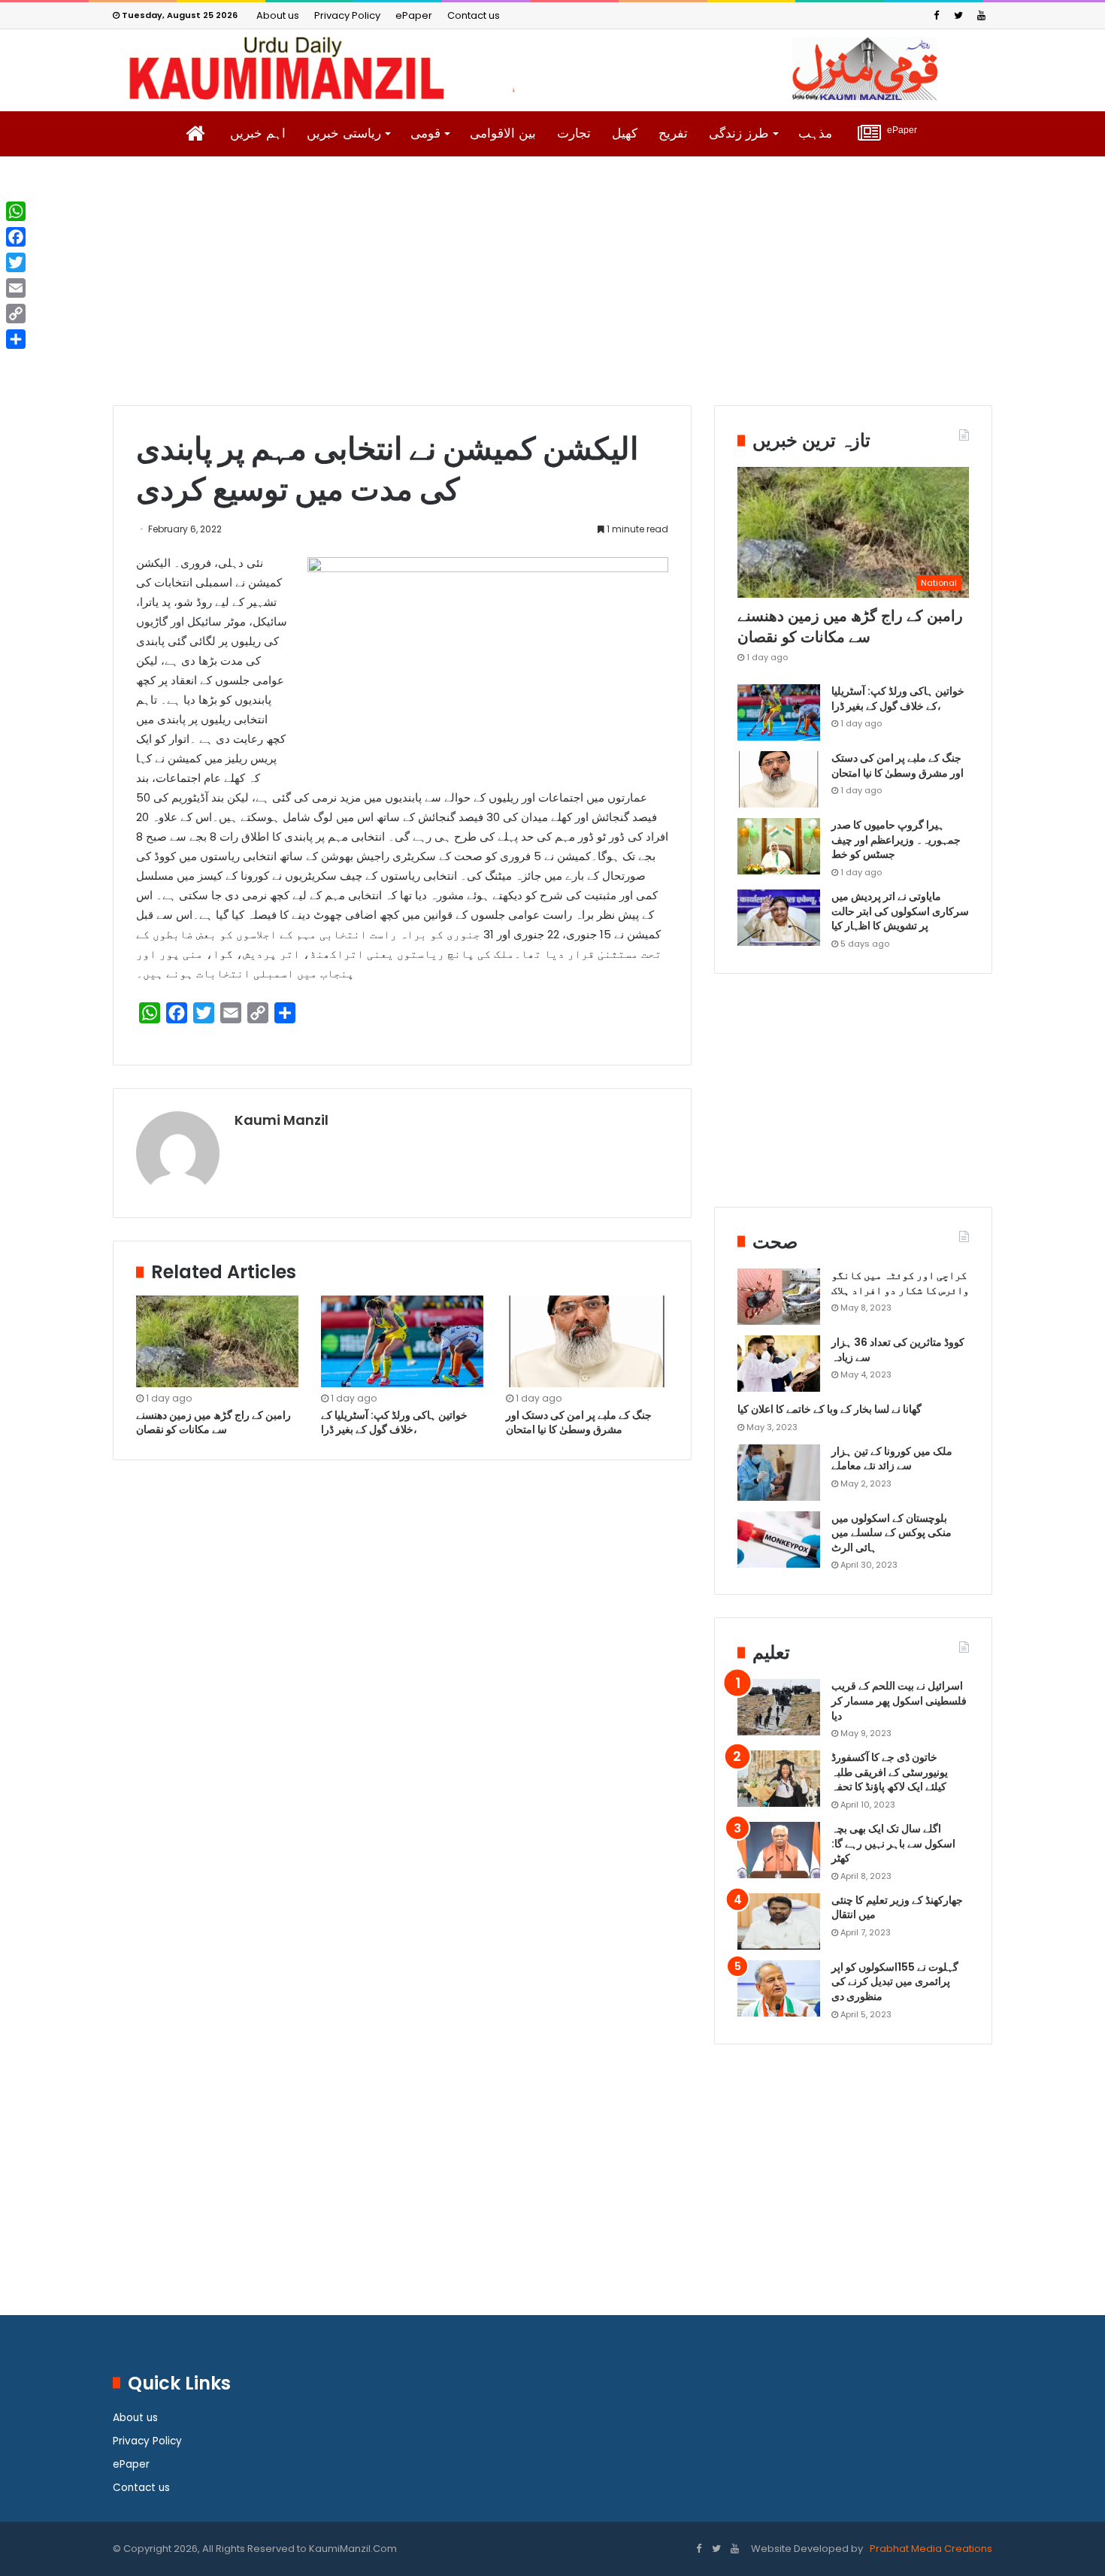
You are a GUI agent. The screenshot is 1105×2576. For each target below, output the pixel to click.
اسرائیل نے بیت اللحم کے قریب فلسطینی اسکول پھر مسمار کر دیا (899, 1700)
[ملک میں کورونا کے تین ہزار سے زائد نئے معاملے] (779, 1473)
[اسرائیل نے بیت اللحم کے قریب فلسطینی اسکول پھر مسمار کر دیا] (779, 1707)
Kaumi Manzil (282, 1120)
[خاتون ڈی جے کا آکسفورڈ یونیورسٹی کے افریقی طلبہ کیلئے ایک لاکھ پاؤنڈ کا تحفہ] (779, 1779)
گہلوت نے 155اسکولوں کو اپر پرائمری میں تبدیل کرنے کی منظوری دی (895, 1982)
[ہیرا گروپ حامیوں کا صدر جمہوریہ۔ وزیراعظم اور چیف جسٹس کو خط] (779, 846)
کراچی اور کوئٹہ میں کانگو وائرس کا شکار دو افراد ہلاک (900, 1283)
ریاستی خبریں (344, 133)
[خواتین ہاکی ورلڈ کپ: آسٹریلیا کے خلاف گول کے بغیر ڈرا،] (402, 1341)
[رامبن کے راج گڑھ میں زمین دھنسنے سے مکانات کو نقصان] (217, 1341)
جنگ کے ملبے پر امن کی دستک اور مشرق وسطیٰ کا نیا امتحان (579, 1422)
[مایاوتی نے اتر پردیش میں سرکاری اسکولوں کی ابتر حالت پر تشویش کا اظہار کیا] (779, 918)
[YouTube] (981, 15)
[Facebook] (936, 15)
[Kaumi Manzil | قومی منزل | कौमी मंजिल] (552, 68)
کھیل (625, 133)
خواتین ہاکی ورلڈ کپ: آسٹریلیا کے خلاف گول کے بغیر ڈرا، (394, 1422)
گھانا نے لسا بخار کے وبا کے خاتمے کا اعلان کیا (830, 1409)
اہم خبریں (258, 133)
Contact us (474, 15)
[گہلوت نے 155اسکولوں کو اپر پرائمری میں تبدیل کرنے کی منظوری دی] (779, 1988)
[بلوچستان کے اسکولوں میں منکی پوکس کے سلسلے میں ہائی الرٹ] (779, 1540)
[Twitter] (958, 15)
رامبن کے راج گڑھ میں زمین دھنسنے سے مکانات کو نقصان (213, 1422)
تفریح (673, 133)
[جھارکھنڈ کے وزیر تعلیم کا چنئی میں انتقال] (779, 1921)
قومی (425, 133)
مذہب (815, 133)
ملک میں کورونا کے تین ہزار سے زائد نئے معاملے (892, 1459)
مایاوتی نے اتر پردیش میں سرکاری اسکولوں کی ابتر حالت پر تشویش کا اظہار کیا (900, 911)
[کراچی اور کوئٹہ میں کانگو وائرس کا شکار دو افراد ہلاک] (779, 1297)
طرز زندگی (739, 133)
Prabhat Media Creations (930, 2549)
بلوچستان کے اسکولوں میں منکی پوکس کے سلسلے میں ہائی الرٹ (892, 1533)
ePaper (414, 15)
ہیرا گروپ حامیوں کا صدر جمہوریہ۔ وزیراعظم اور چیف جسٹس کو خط (896, 839)
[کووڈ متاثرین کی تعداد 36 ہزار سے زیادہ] (779, 1364)
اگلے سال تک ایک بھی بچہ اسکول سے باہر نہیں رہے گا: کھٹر (893, 1843)
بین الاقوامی (503, 133)
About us (278, 15)
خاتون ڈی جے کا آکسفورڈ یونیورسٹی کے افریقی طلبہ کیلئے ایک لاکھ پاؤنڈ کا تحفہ (890, 1772)
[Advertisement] (552, 292)
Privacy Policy (347, 15)
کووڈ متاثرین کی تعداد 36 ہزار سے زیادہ (898, 1350)
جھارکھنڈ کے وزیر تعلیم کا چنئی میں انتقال (897, 1908)
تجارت (574, 133)
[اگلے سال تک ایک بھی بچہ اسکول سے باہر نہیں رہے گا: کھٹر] (779, 1850)
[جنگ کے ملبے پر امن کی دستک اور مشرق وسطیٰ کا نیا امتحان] (587, 1341)
